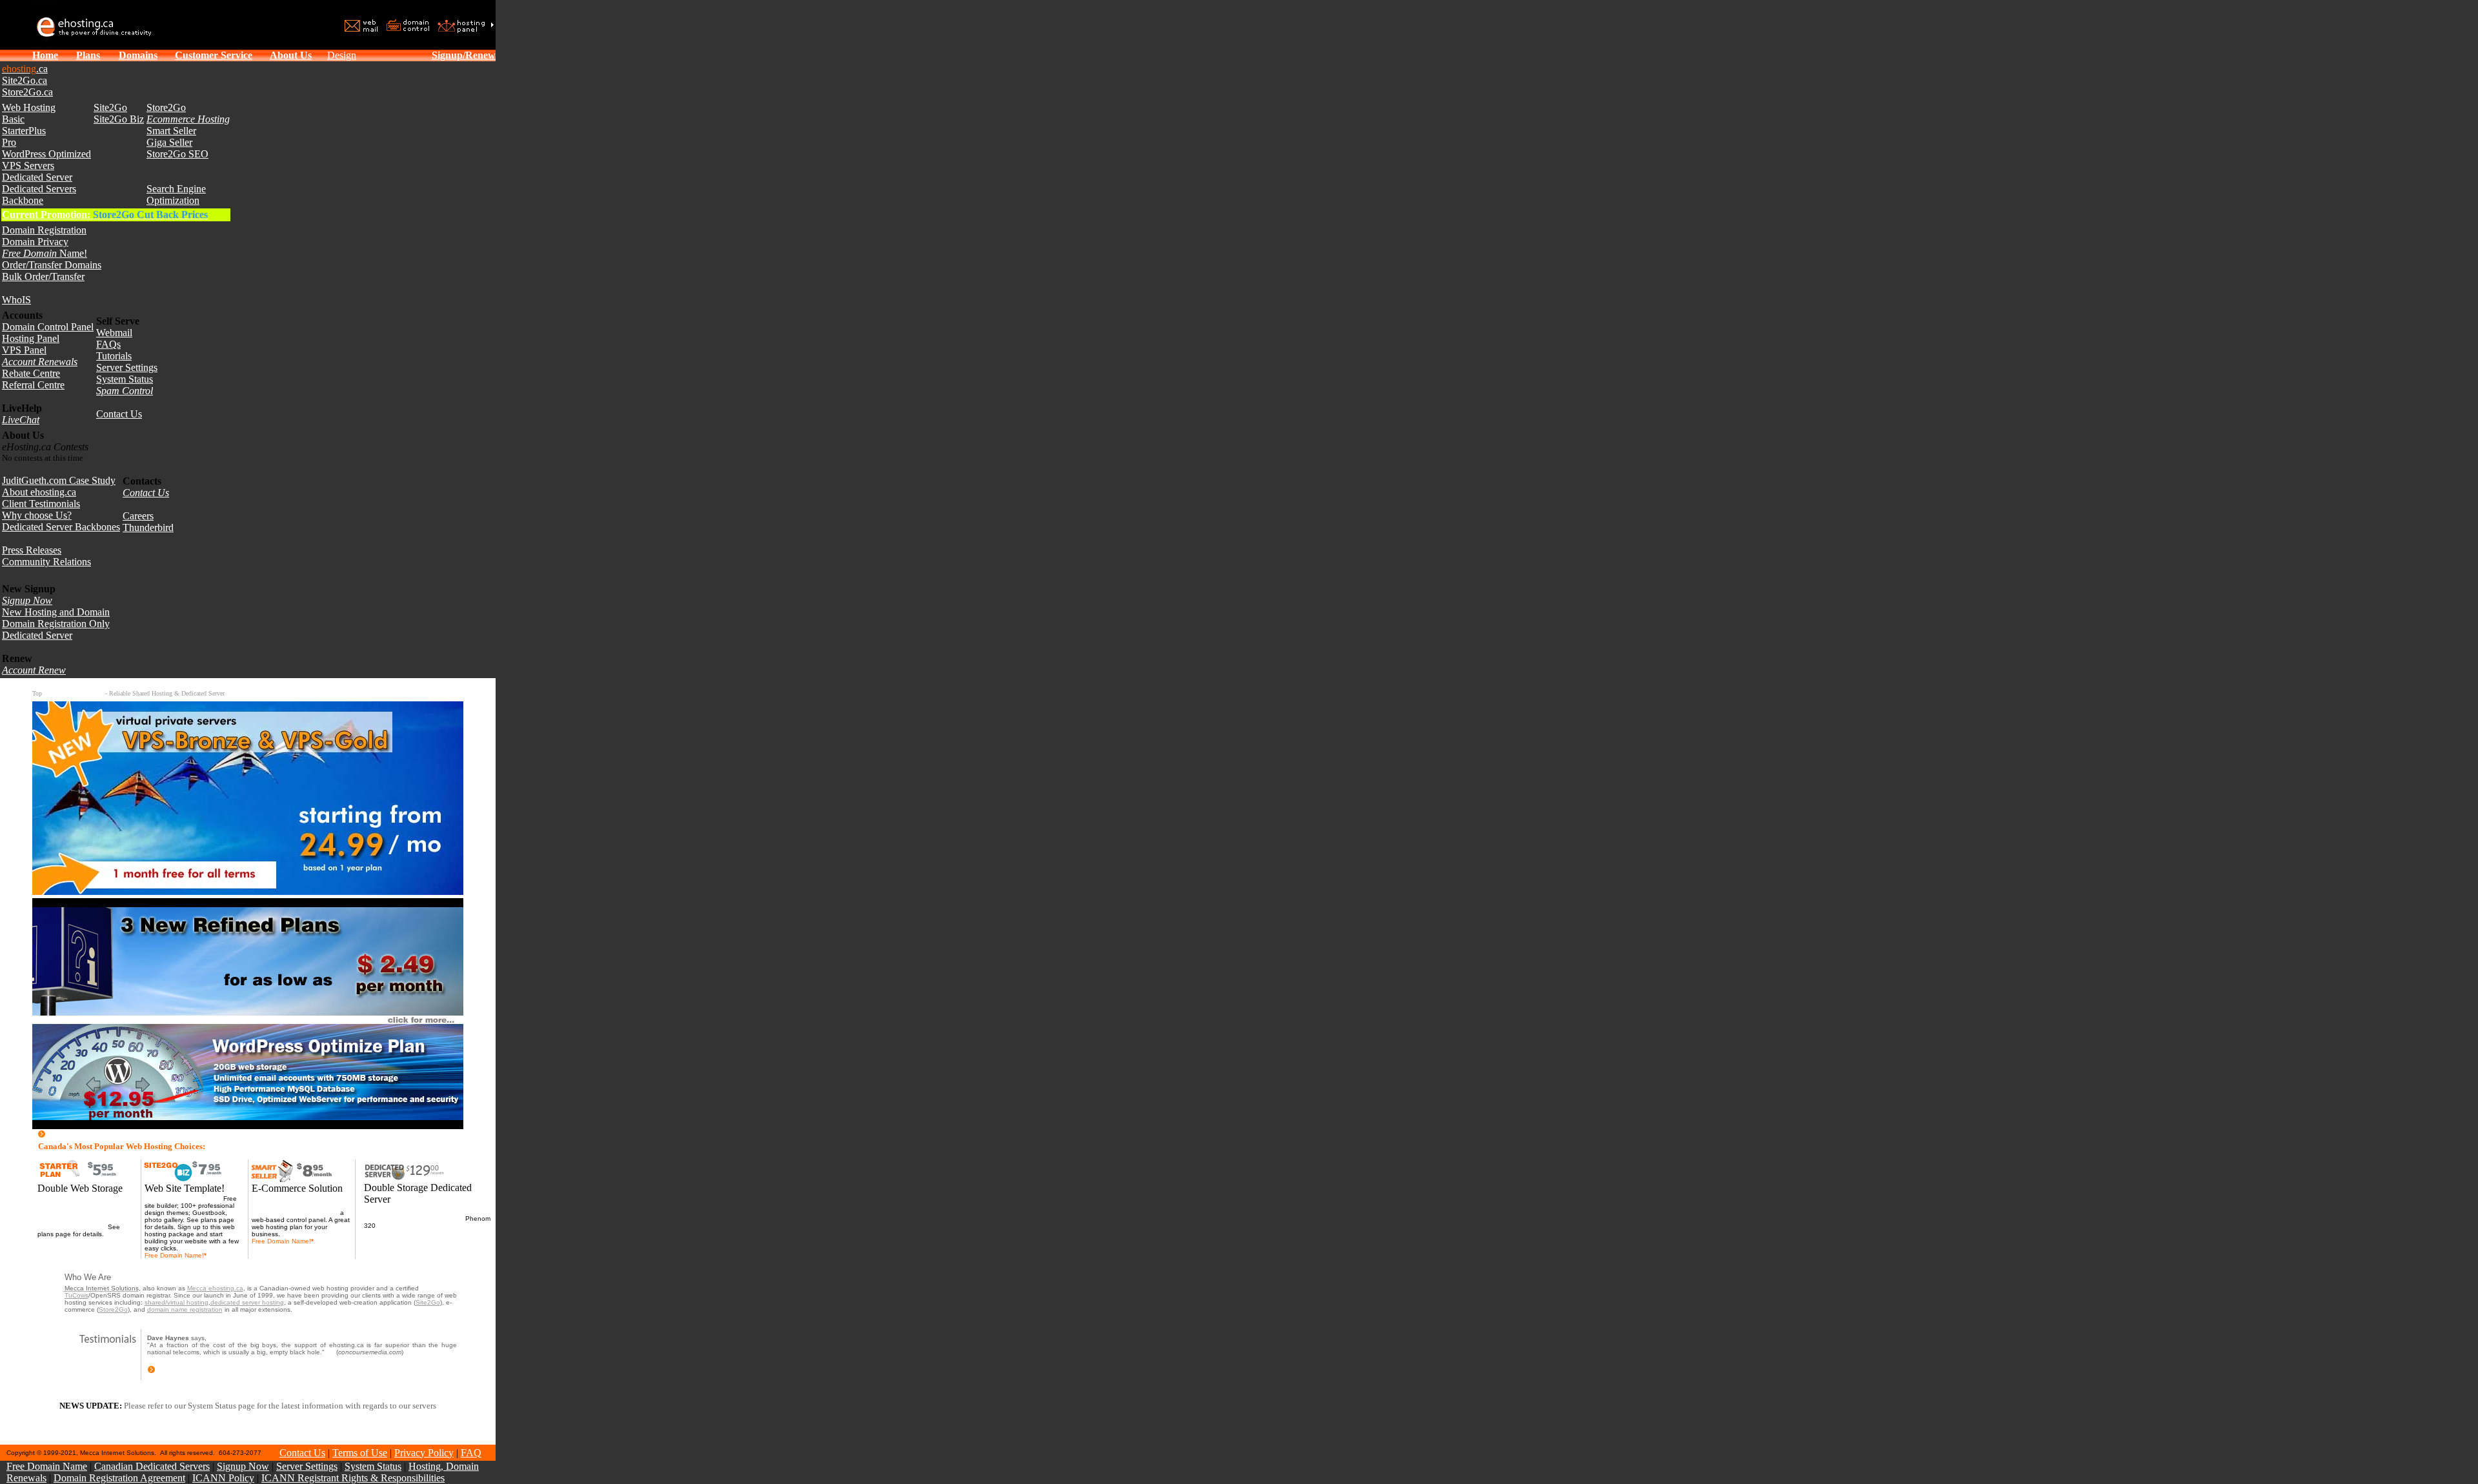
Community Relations (46, 562)
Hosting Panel (31, 338)
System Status (125, 379)
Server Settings (127, 367)
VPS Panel (24, 350)
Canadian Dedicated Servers (152, 1466)
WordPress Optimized (46, 154)
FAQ (471, 1453)
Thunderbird (148, 527)
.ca (25, 69)
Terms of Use (360, 1453)
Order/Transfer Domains (52, 265)
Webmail (114, 333)
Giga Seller (169, 142)
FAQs (108, 344)
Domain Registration (44, 230)
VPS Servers (28, 165)
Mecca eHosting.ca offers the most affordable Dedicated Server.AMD (416, 1215)
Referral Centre (33, 385)
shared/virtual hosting (176, 1302)
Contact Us (119, 414)
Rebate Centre (31, 373)
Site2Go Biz (119, 119)
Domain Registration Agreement (119, 1478)
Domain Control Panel (48, 327)
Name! (45, 253)
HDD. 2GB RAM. (402, 1226)
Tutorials (114, 356)
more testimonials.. (185, 1371)
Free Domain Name (47, 1466)
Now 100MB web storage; (183, 1198)
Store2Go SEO (177, 154)
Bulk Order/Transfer (43, 276)
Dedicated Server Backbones (61, 527)
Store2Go (166, 107)
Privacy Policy (424, 1453)
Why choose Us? (37, 515)
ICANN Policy (223, 1478)
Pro (9, 142)
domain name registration (185, 1309)
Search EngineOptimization (176, 195)
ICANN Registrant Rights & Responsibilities (353, 1478)
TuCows (76, 1295)
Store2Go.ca (27, 92)
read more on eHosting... (98, 1135)
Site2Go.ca (25, 80)
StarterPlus (24, 131)
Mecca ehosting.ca (215, 1288)
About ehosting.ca (39, 492)
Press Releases (32, 550)
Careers (138, 516)
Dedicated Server (37, 177)
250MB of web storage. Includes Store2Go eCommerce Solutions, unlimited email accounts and (301, 1206)
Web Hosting (29, 107)
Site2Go (110, 107)
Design (342, 55)
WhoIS (16, 300)
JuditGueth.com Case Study (59, 480)
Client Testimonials (41, 504)
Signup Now (243, 1466)
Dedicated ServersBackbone (39, 195)
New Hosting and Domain (56, 612)
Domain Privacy (35, 242)
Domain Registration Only (56, 624)
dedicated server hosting (247, 1302)
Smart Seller (171, 131)
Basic (13, 119)
